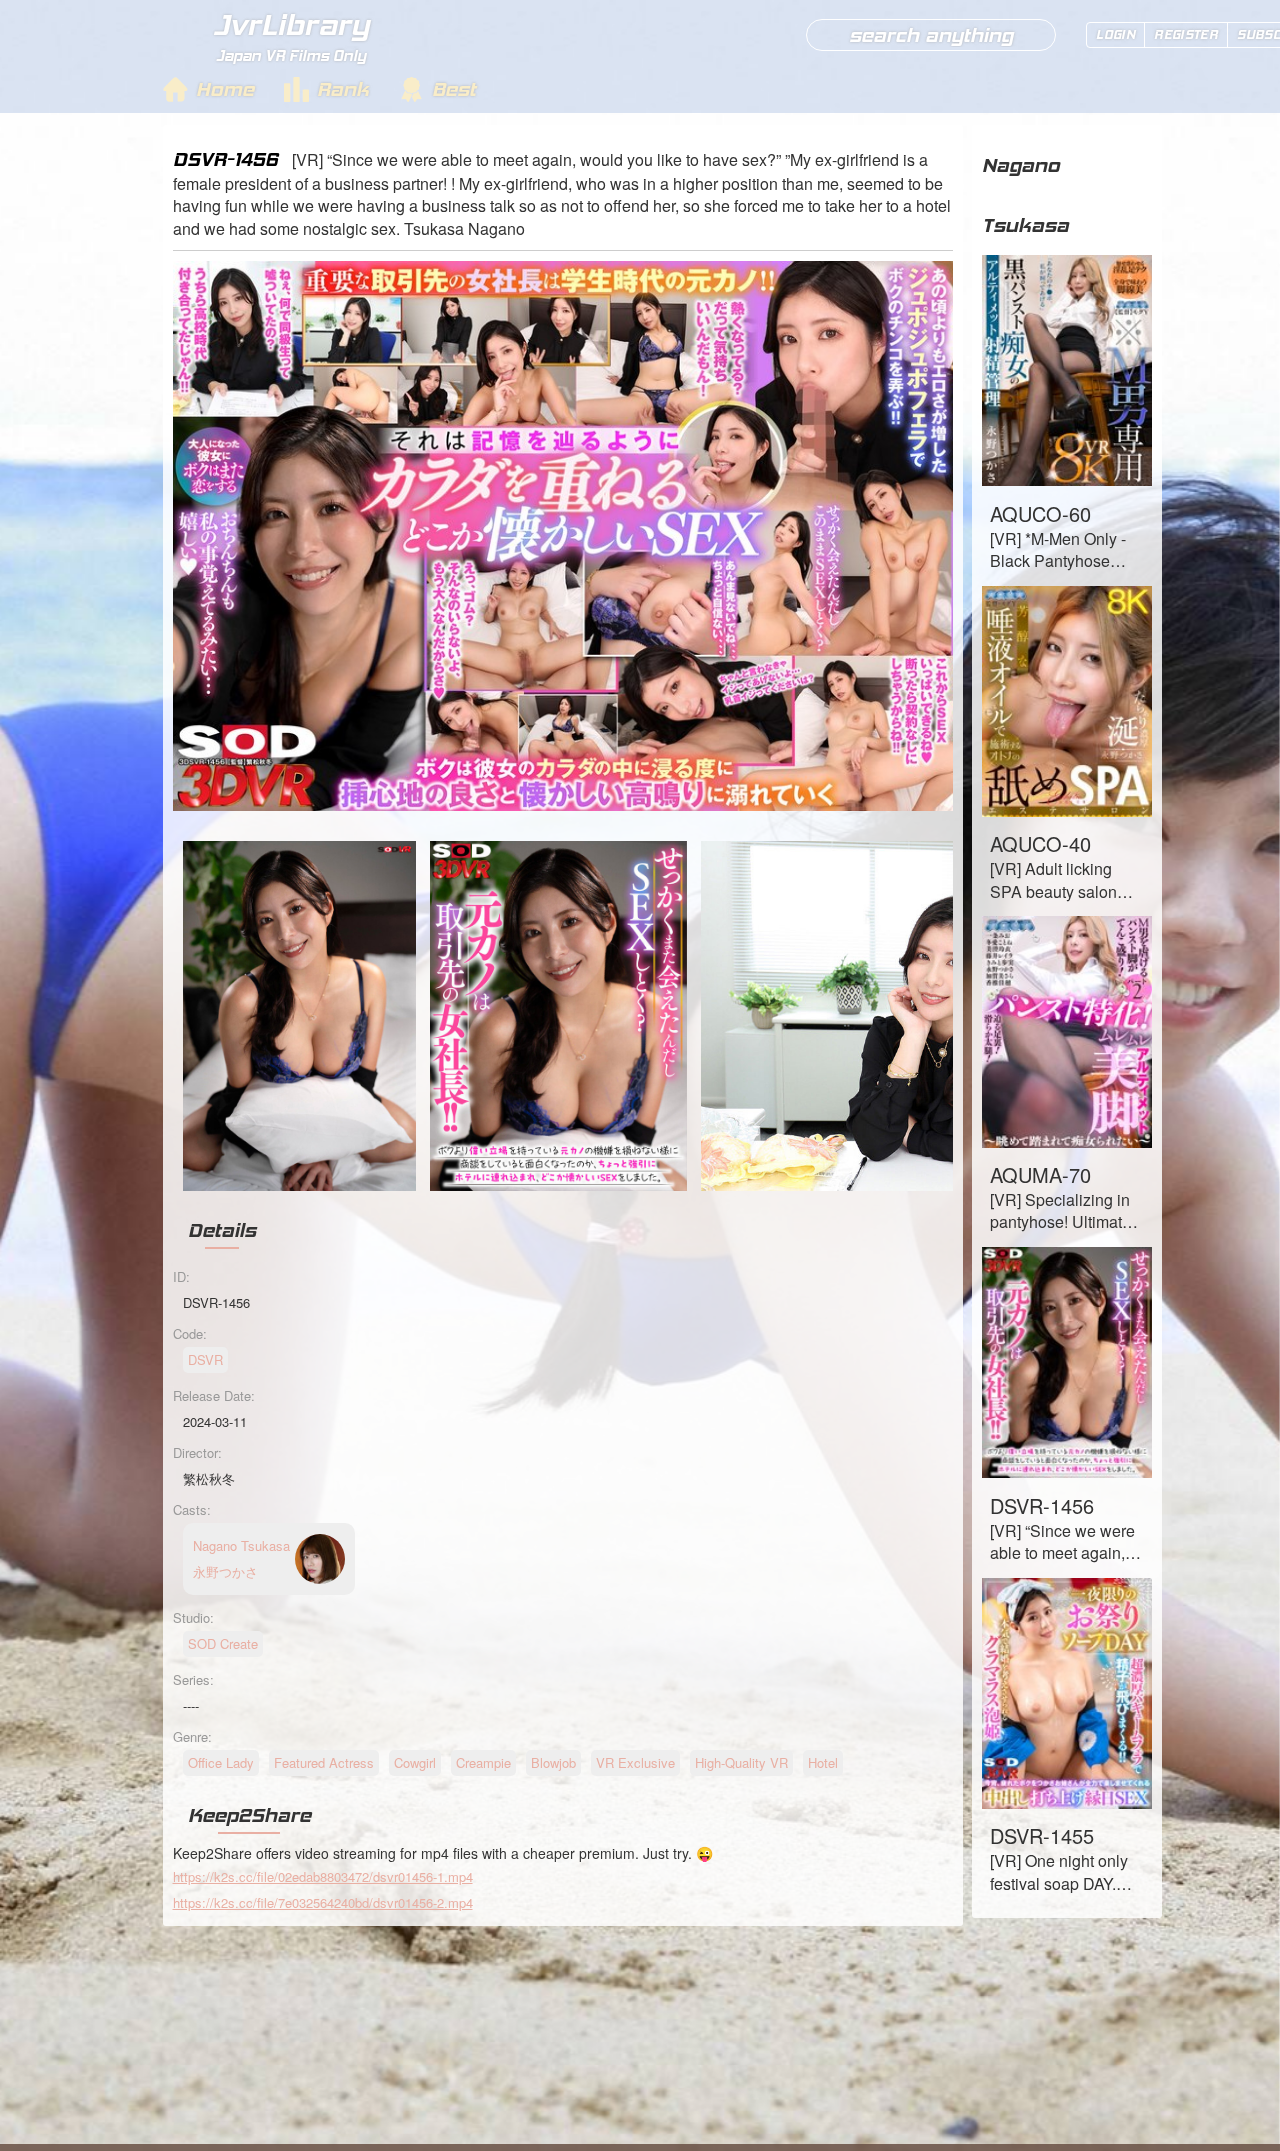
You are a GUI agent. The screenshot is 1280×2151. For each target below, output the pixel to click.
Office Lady (221, 1762)
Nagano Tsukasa (1025, 195)
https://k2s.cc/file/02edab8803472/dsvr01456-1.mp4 (323, 1876)
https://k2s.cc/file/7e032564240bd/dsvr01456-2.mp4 (323, 1902)
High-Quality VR (741, 1762)
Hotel (823, 1762)
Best (454, 89)
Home (225, 89)
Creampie (483, 1762)
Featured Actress (324, 1762)
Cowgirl (415, 1762)
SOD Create (223, 1643)
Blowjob (553, 1762)
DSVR (205, 1359)
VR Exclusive (635, 1762)
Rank (343, 89)
